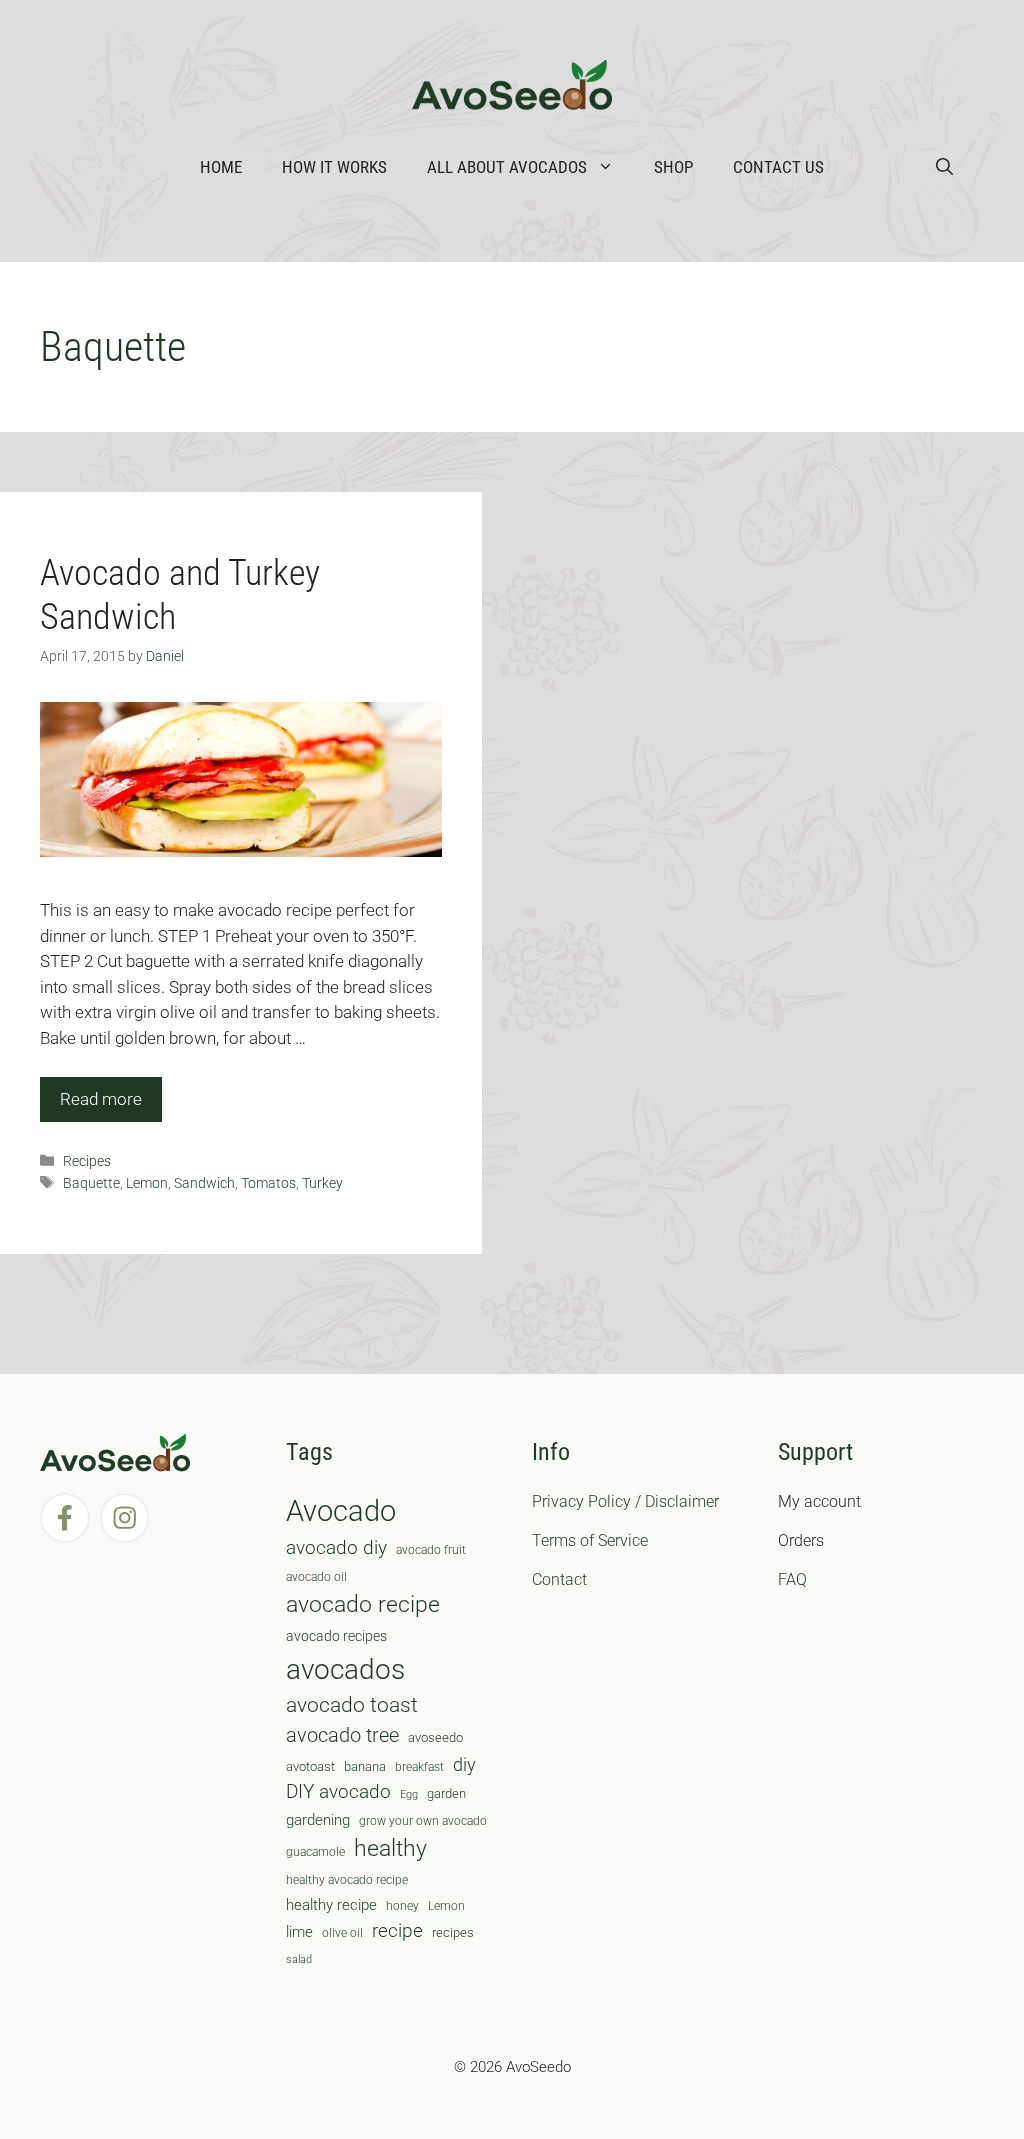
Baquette (91, 1183)
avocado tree (342, 1735)
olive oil (342, 1933)
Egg (409, 1794)
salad (299, 1959)
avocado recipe (363, 1604)
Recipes (87, 1161)
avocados (345, 1669)
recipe (397, 1931)
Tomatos (268, 1183)
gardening (318, 1820)
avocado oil (316, 1577)
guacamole (315, 1852)
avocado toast (352, 1705)
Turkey (322, 1183)
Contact (559, 1579)
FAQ (792, 1579)
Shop (673, 167)
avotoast (310, 1766)
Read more (101, 1099)
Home (221, 167)
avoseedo (435, 1737)
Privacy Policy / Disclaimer (625, 1501)
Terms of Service (590, 1540)
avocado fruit (431, 1550)
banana (365, 1766)
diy (464, 1764)
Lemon (147, 1183)
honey (402, 1906)
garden (446, 1793)
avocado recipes (336, 1636)
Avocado (341, 1511)
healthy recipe (331, 1905)
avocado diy (336, 1547)
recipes (453, 1932)
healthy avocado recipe (347, 1880)
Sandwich (204, 1183)
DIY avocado (338, 1792)
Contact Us (778, 167)
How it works (334, 167)
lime (299, 1932)
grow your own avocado (423, 1821)
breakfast (419, 1767)
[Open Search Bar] (944, 167)
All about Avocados (507, 167)
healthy (390, 1848)
